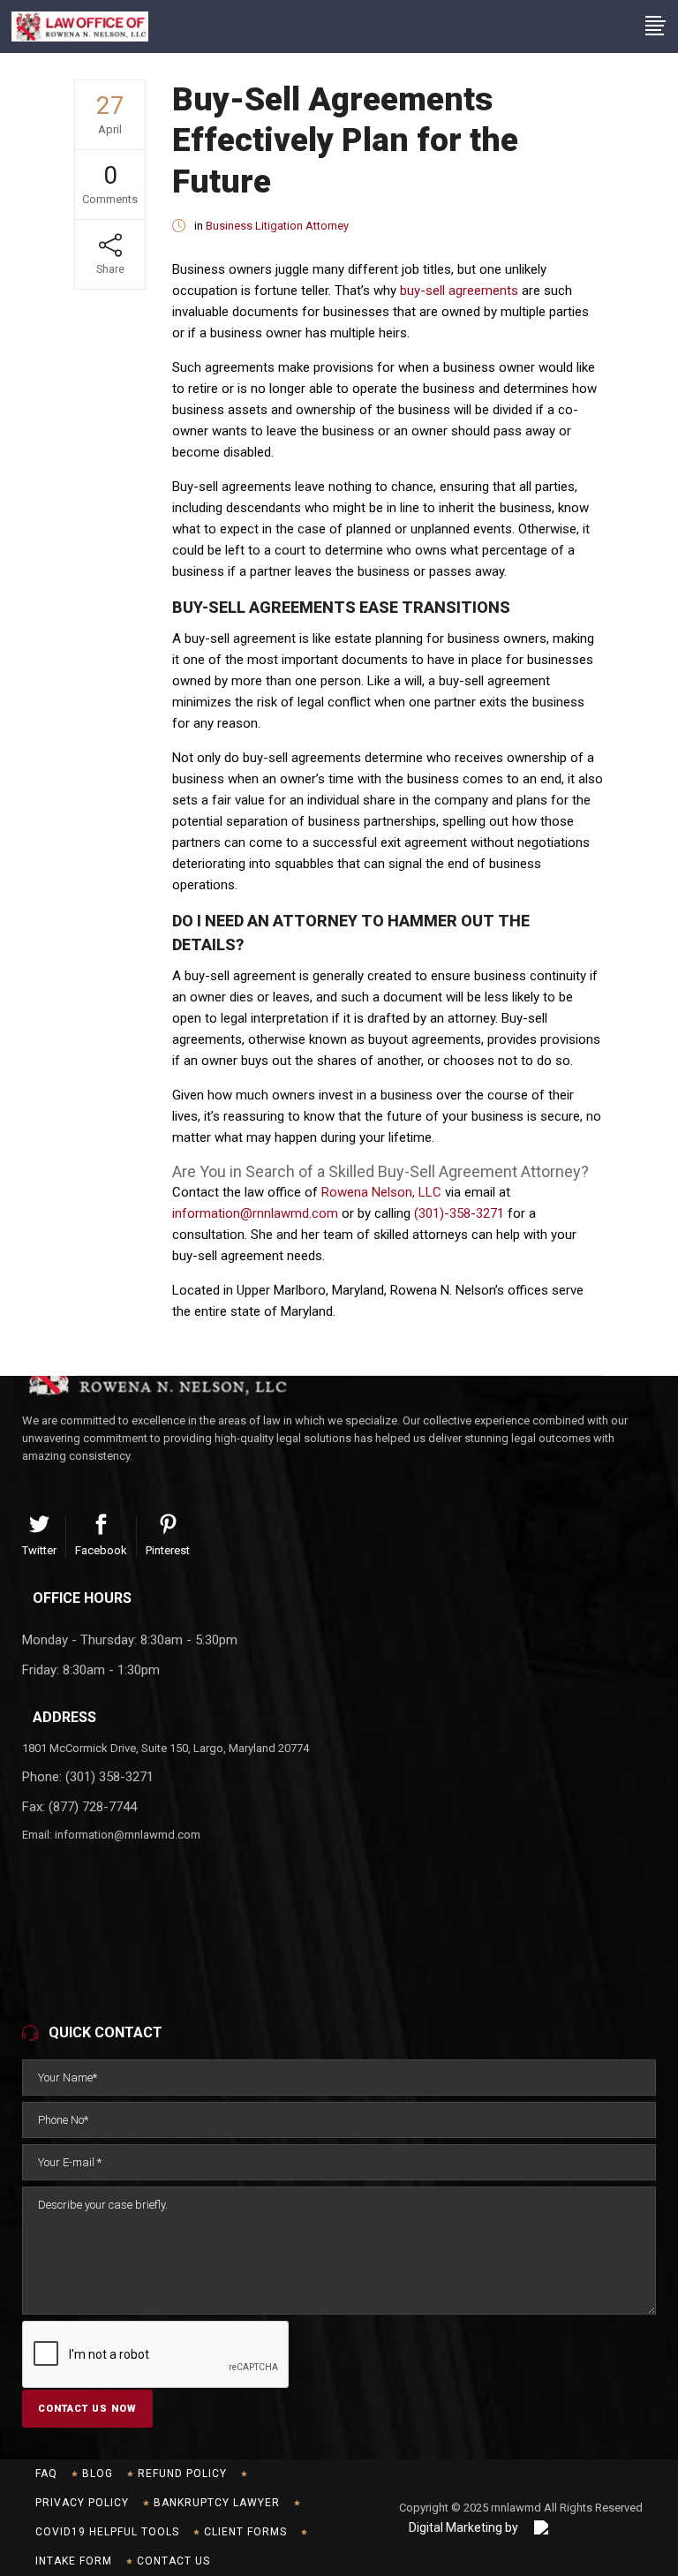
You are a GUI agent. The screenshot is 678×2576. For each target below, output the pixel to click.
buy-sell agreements (459, 291)
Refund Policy (182, 2474)
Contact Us (173, 2561)
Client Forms (245, 2532)
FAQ (46, 2474)
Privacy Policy (82, 2503)
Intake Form (74, 2561)
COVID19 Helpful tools (107, 2532)
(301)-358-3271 (459, 1213)
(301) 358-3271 (109, 1777)
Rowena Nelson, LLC (381, 1192)
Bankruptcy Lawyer (217, 2503)
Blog (98, 2474)
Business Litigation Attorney (277, 226)
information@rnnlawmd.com (255, 1213)
